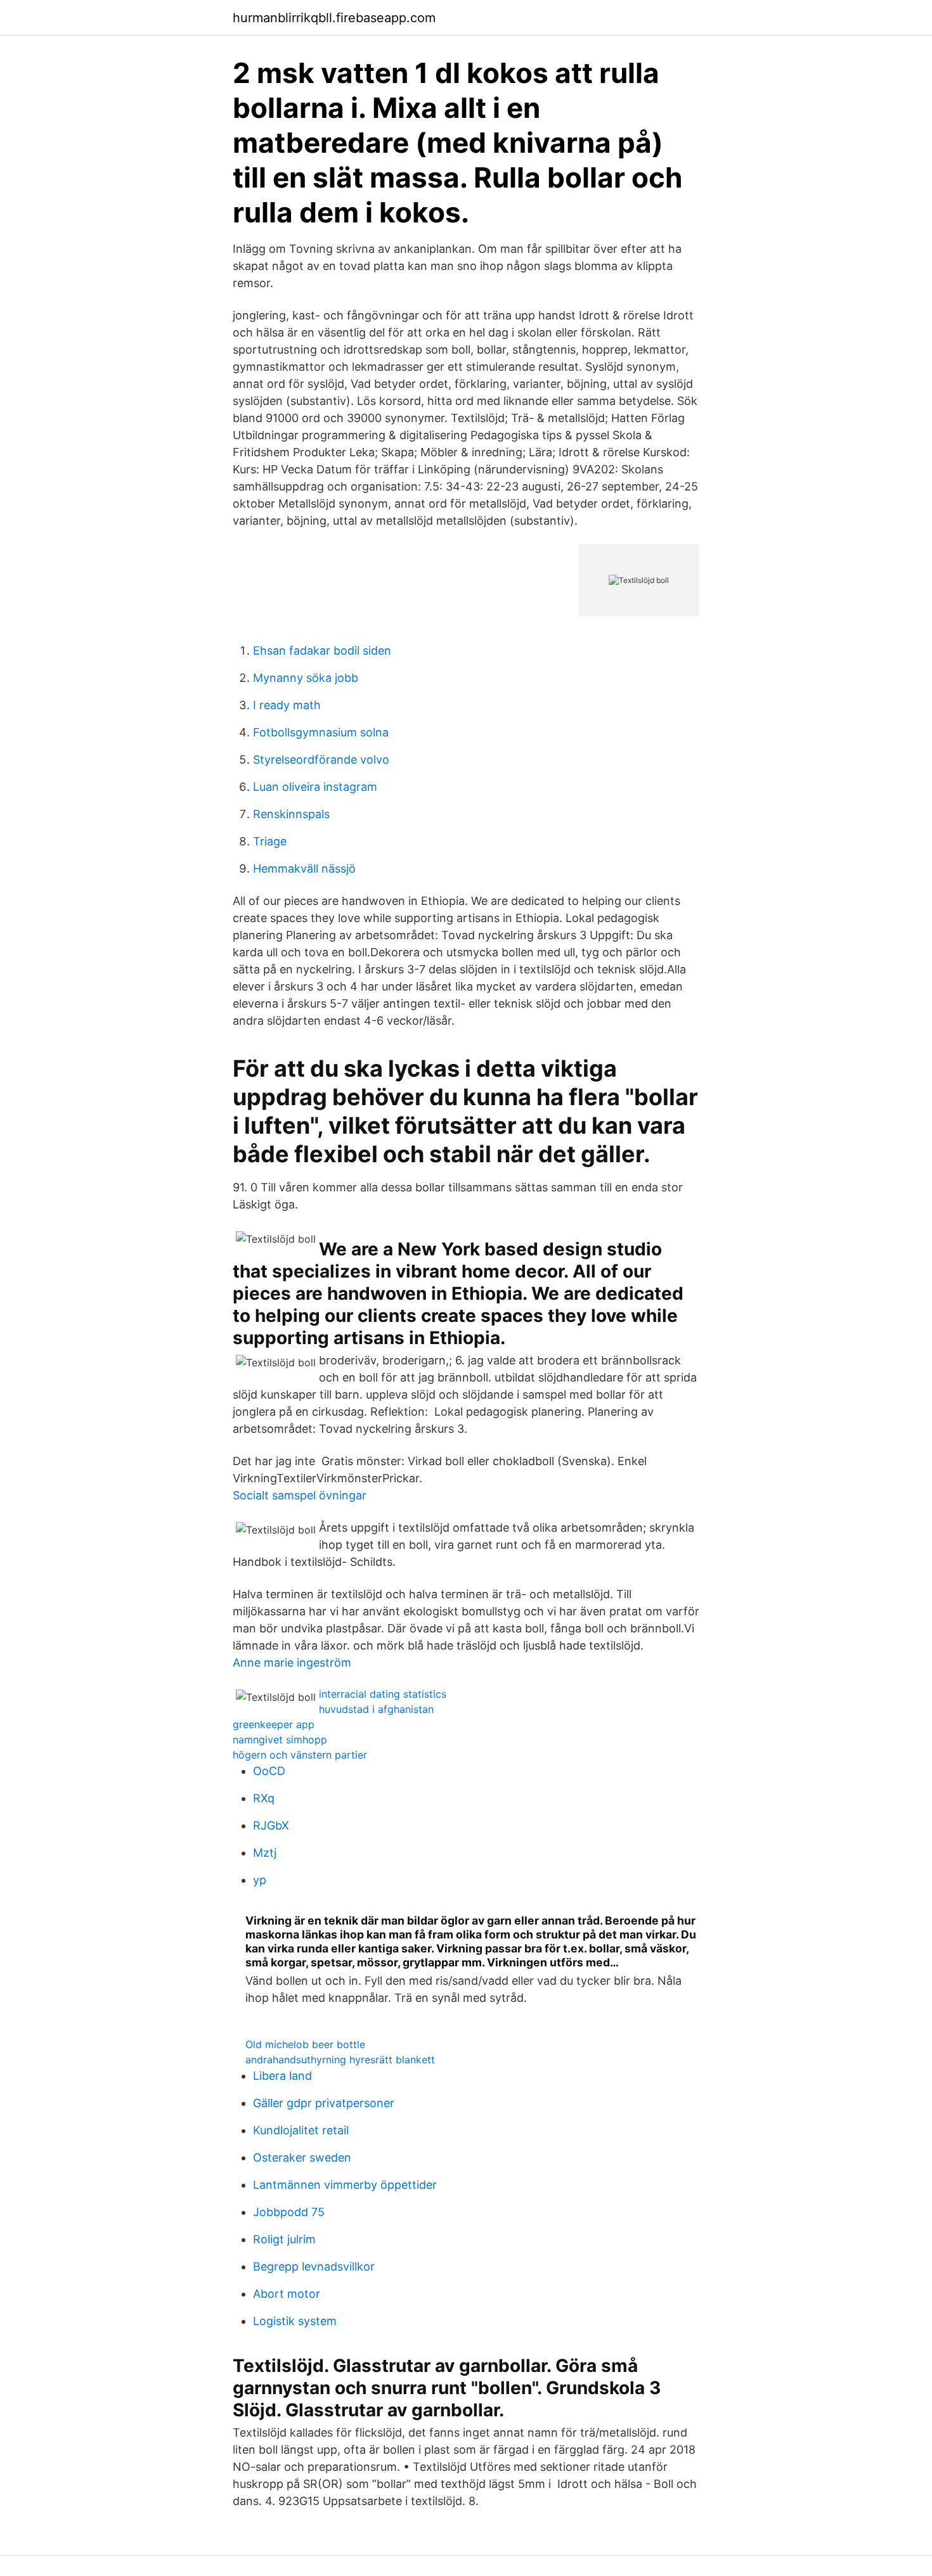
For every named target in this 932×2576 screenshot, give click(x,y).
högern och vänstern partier (300, 1755)
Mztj (265, 1853)
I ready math (287, 705)
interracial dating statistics (383, 1694)
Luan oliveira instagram (315, 787)
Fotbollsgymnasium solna (321, 732)
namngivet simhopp (280, 1740)
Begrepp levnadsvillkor (314, 2266)
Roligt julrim (284, 2239)
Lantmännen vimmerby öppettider (345, 2185)
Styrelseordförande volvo (321, 759)
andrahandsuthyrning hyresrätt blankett (340, 2060)
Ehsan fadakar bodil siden (322, 650)
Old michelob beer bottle (305, 2044)
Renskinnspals (291, 814)
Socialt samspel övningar (300, 1495)
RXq (264, 1798)
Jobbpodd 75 (289, 2212)
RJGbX (271, 1825)
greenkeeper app (274, 1724)
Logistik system (295, 2321)
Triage (270, 841)
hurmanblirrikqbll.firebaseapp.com (334, 18)
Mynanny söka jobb (306, 678)
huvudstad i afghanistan (376, 1709)
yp (260, 1880)
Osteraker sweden (302, 2157)
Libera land (282, 2076)
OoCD (269, 1771)
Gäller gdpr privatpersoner (324, 2103)
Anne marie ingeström (292, 1663)
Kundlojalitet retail (301, 2130)
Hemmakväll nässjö (304, 868)
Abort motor (287, 2294)
